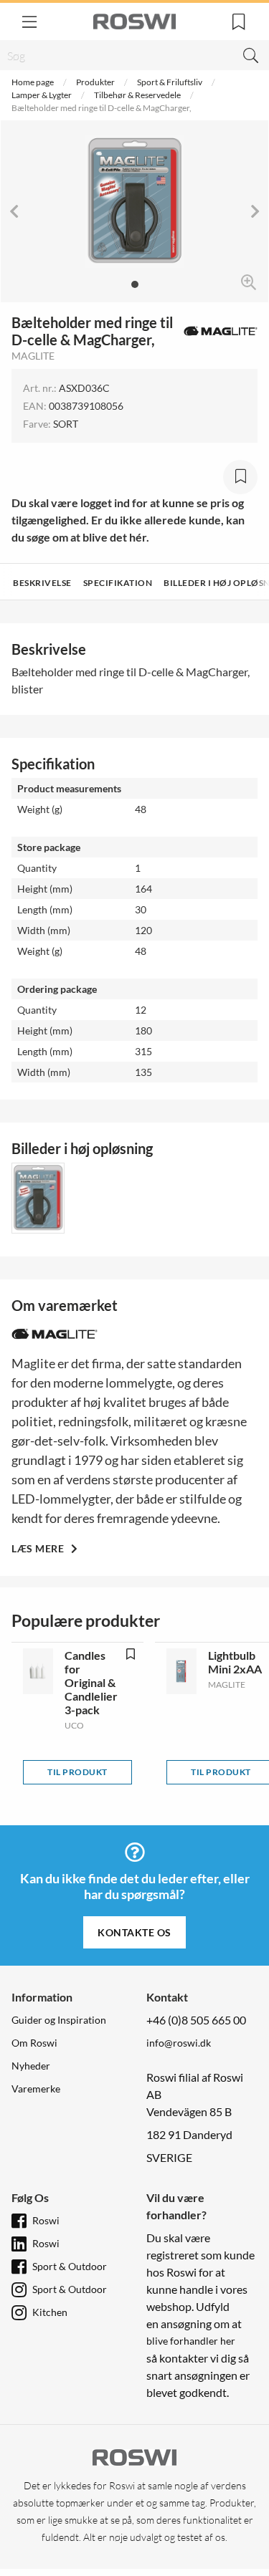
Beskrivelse (42, 583)
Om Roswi (34, 2043)
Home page (33, 82)
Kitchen (50, 2312)
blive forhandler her (191, 2341)
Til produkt (77, 1772)
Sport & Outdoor (70, 2266)
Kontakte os (134, 1932)
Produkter (95, 82)
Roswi (46, 2220)
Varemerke (36, 2089)
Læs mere (39, 1548)
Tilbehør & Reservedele (137, 95)
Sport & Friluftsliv (170, 82)
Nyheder (31, 2066)
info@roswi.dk (179, 2043)
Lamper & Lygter (42, 95)
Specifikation (118, 583)
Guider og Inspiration (59, 2020)
